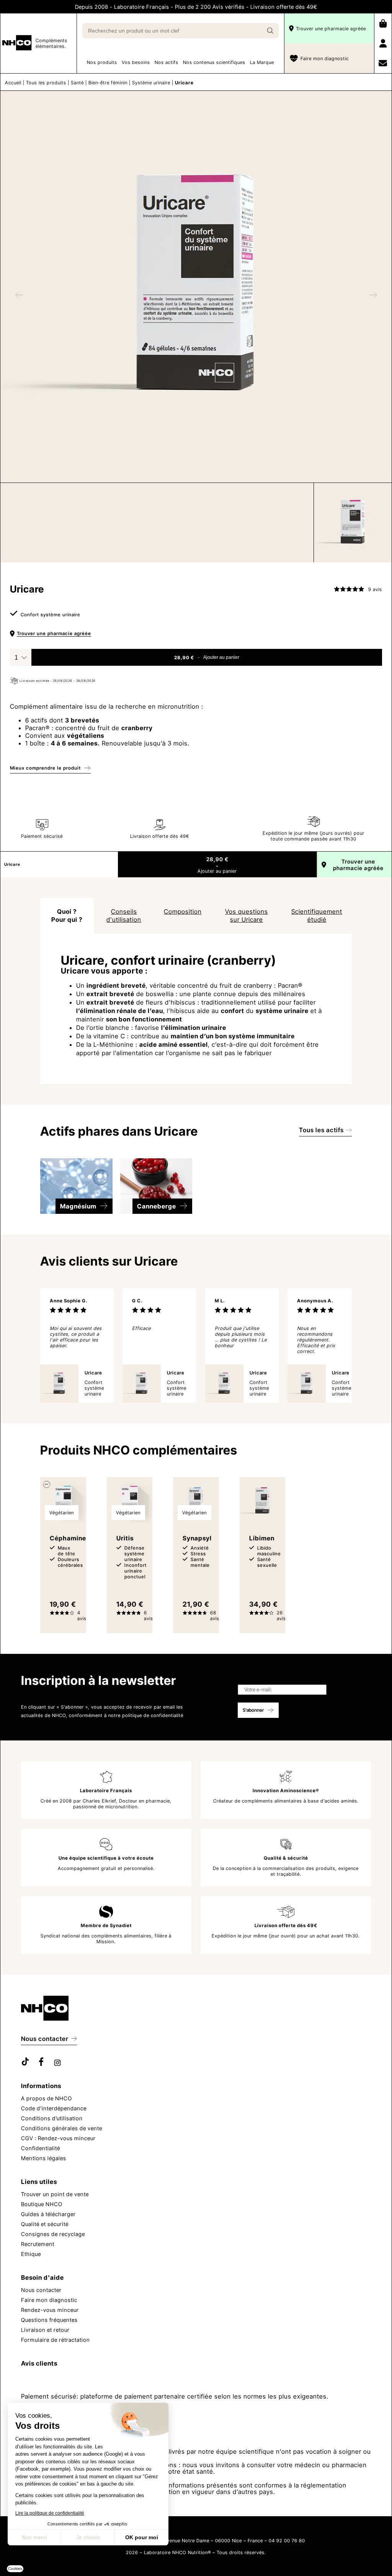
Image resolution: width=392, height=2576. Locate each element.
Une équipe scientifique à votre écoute (106, 1858)
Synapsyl (197, 1538)
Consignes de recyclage (53, 2234)
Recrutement (38, 2244)
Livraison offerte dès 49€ (286, 1925)
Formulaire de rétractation (56, 2339)
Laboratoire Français (106, 1790)
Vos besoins (136, 62)
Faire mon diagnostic (325, 58)
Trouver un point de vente (55, 2194)
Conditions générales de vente (62, 2128)
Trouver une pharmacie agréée (331, 29)
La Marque (262, 62)
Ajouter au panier (221, 657)
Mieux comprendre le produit (45, 768)
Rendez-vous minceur (50, 2309)
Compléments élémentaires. (51, 43)
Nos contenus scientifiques (214, 62)
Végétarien (62, 1513)
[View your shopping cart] (383, 23)
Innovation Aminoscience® (286, 1790)
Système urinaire (151, 83)
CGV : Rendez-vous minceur (58, 2138)
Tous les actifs (321, 1130)
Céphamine (68, 1538)
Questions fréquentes (49, 2319)
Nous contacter (45, 2038)
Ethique (31, 2253)
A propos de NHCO (47, 2098)
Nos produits (102, 62)
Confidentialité (41, 2148)
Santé (77, 83)
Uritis (125, 1538)
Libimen (262, 1538)
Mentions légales (44, 2158)
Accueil (13, 83)
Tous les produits (46, 83)
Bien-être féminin (108, 83)
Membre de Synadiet (106, 1925)
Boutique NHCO (42, 2204)
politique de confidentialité (153, 1715)
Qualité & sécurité (286, 1858)
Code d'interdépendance (54, 2108)
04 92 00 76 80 (287, 2540)
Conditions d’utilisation (52, 2118)
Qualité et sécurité (45, 2224)
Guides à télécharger (48, 2214)
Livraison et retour (45, 2329)
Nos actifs (167, 62)
